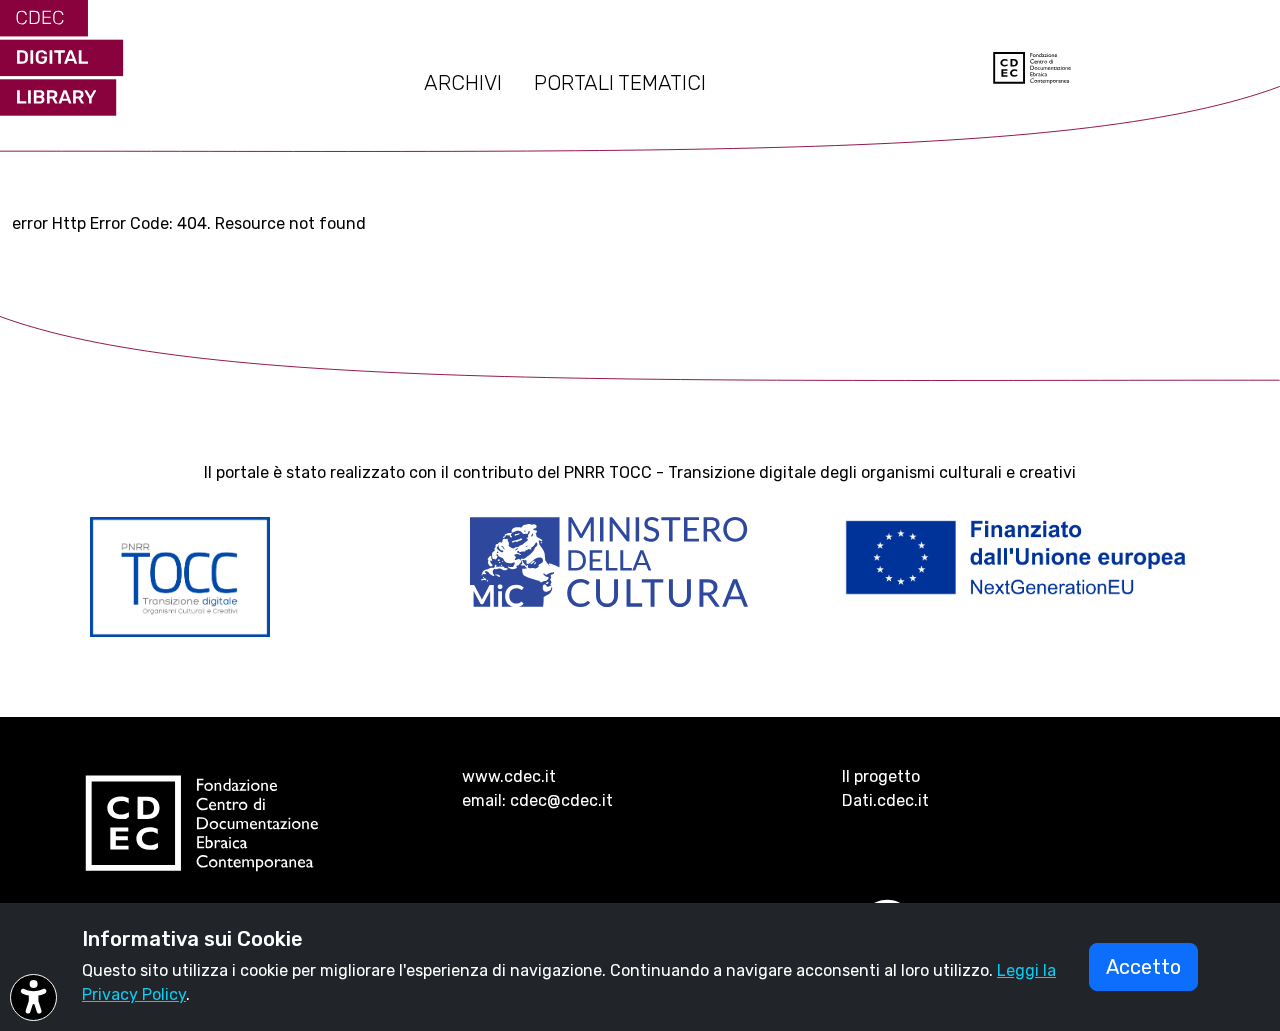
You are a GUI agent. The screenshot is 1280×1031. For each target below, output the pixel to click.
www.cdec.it (509, 776)
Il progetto (881, 776)
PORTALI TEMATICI (620, 83)
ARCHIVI (463, 83)
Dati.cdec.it (885, 800)
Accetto (1143, 967)
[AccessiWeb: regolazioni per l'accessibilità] (33, 997)
